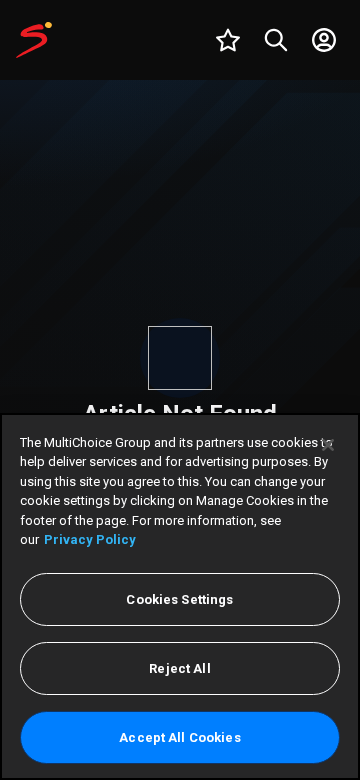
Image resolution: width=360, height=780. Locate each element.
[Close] (328, 445)
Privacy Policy (90, 539)
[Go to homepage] (34, 40)
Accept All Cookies (179, 737)
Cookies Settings (179, 599)
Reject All (179, 668)
